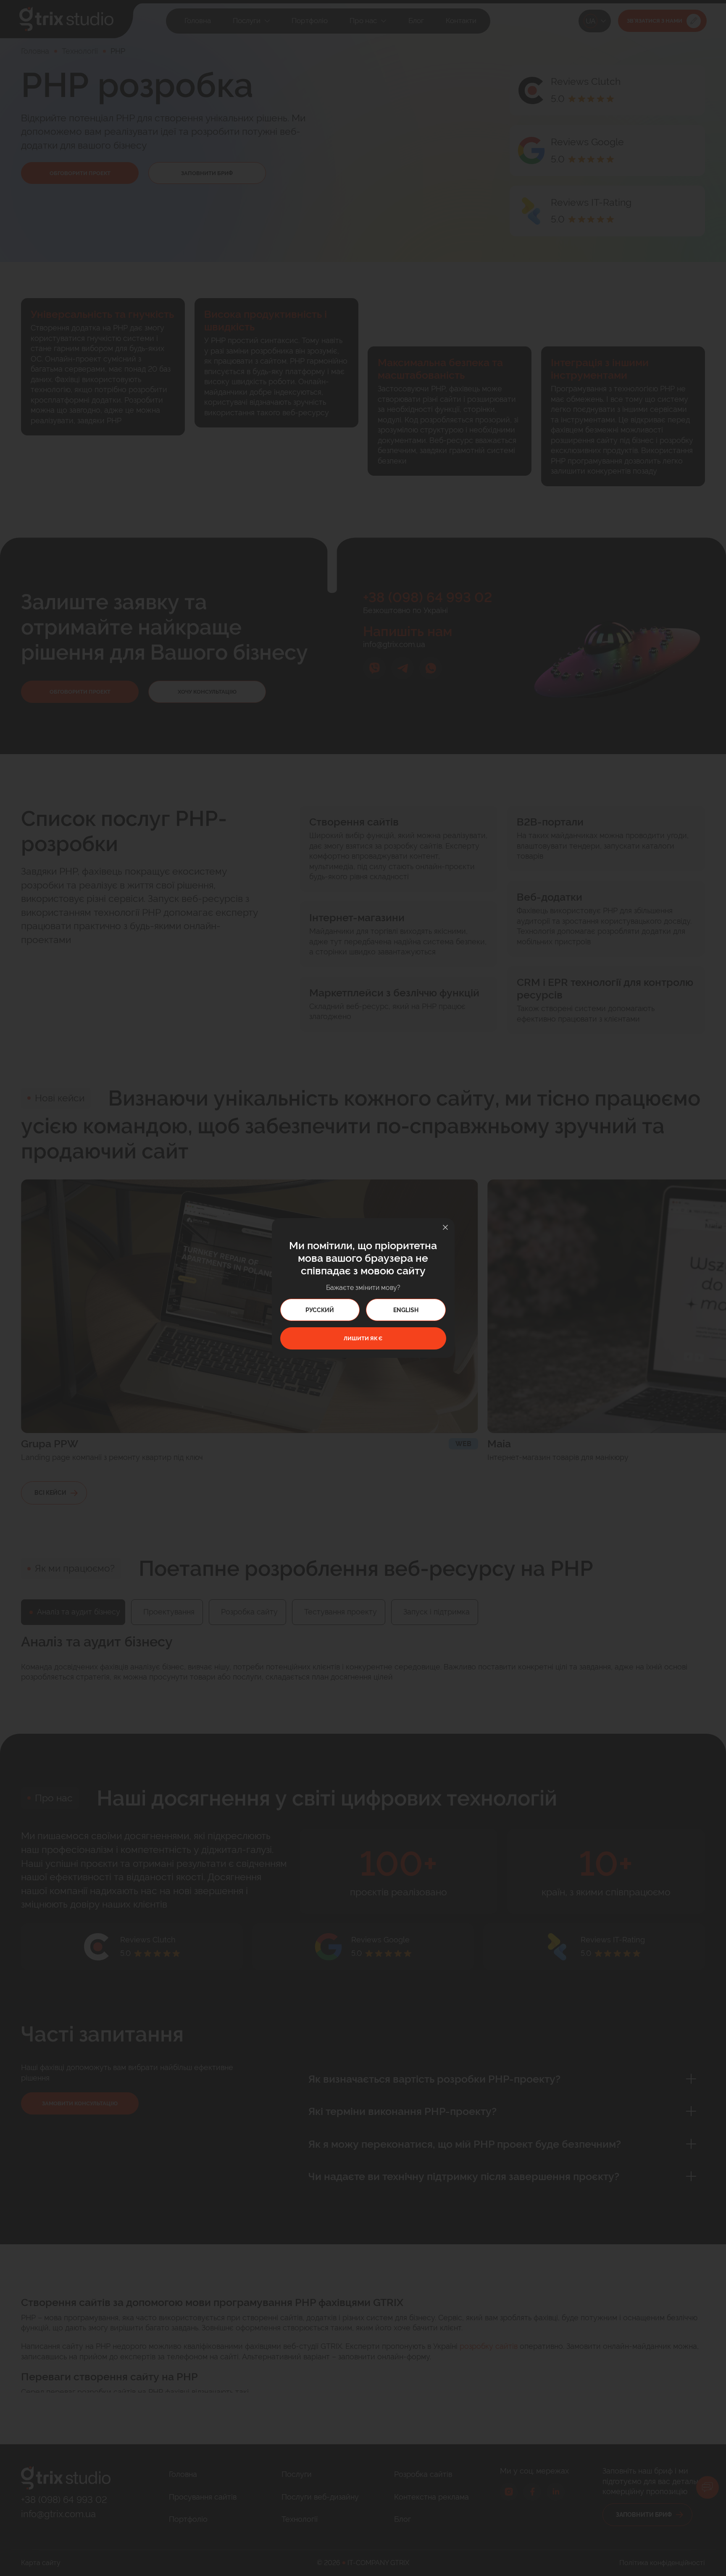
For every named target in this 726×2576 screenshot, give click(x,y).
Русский (320, 1310)
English (406, 1310)
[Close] (445, 1227)
